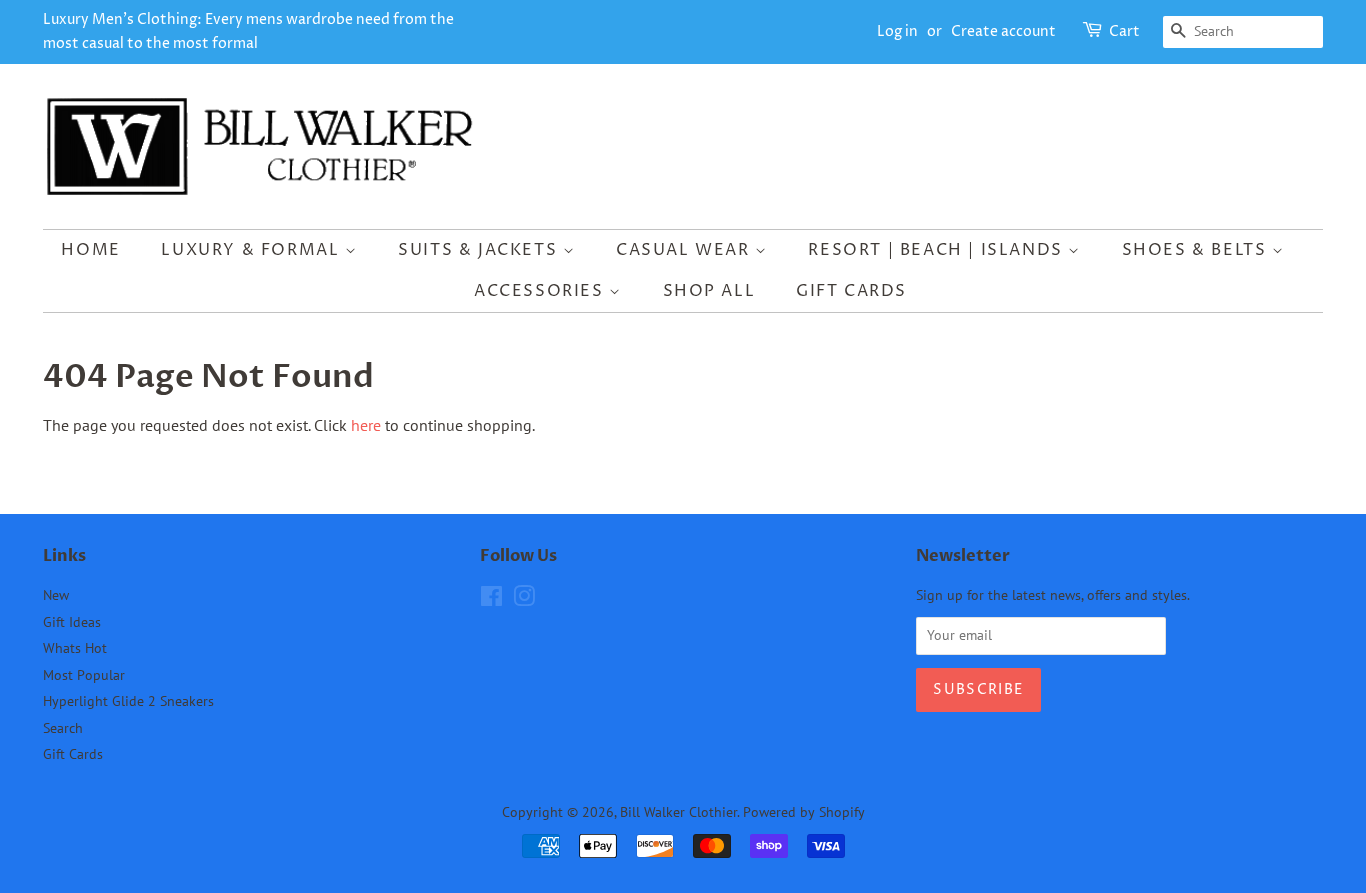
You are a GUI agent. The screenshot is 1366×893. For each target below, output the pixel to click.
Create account (1003, 31)
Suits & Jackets (480, 250)
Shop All (709, 291)
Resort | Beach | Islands (938, 250)
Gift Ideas (72, 622)
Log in (897, 31)
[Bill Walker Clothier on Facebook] (491, 600)
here (366, 425)
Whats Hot (75, 648)
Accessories (541, 291)
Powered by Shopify (804, 812)
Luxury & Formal (253, 250)
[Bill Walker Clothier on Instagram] (524, 600)
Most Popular (84, 675)
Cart (1124, 31)
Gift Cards (851, 291)
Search (63, 728)
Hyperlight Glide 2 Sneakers (128, 701)
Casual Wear (685, 250)
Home (90, 250)
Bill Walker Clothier (678, 812)
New (56, 595)
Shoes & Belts (1197, 250)
